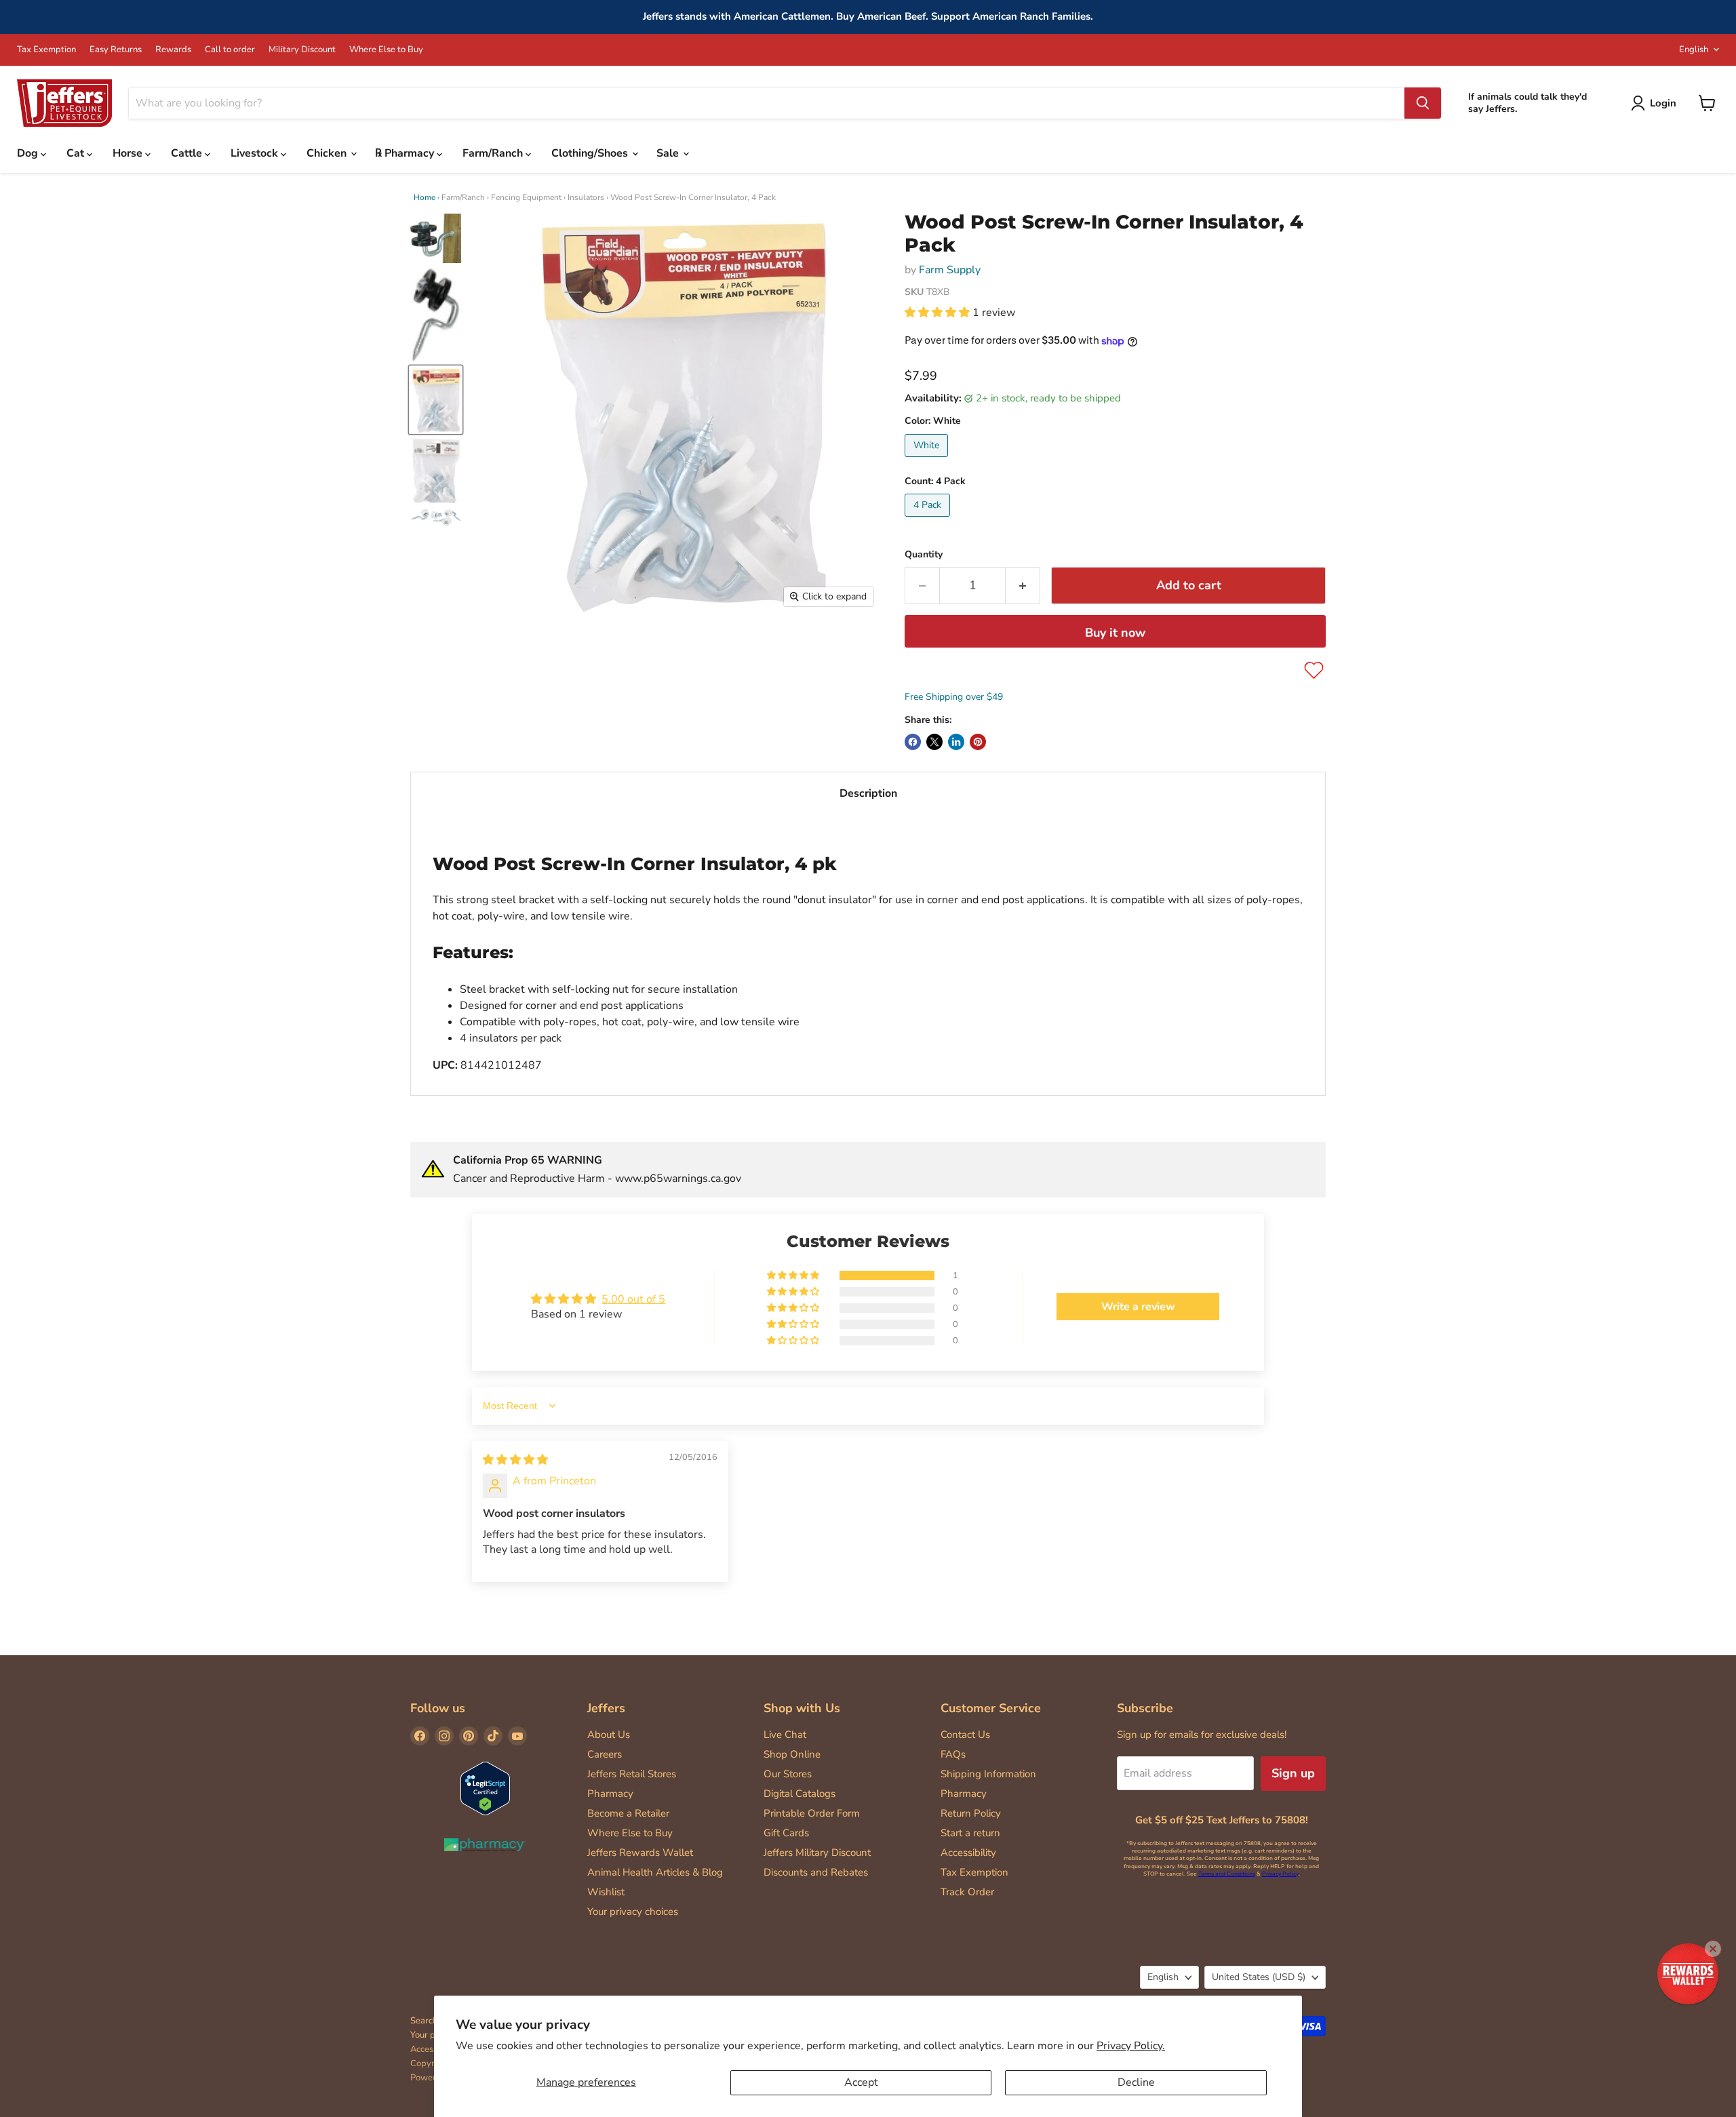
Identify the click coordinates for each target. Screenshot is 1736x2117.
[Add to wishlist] (1314, 670)
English (1694, 50)
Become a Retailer (628, 1813)
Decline (1136, 2082)
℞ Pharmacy (406, 153)
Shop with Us (802, 1708)
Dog (29, 153)
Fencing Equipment (526, 197)
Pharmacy (610, 1794)
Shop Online (792, 1754)
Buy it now (1115, 633)
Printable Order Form (812, 1813)
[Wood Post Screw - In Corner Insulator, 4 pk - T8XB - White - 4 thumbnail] (436, 470)
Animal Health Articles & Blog (655, 1872)
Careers (605, 1754)
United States (1259, 1977)
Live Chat (785, 1735)
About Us (609, 1735)
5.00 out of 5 (633, 1299)
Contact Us (965, 1735)
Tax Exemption (46, 50)
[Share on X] (934, 742)
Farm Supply (950, 270)
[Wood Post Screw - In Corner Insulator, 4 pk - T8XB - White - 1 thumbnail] (436, 238)
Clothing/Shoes (591, 153)
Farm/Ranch (494, 153)
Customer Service (991, 1708)
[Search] (1423, 103)
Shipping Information (988, 1774)
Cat (77, 153)
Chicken (328, 153)
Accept (861, 2082)
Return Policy (971, 1813)
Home (425, 197)
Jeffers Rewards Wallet (640, 1853)
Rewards (173, 50)
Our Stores (788, 1774)
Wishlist (606, 1892)
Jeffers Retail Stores (632, 1774)
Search (424, 2021)
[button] (939, 313)
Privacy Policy (1280, 1874)
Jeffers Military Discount (817, 1853)
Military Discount (302, 50)
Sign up (1293, 1773)
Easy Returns (116, 50)
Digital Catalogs (800, 1794)
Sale (669, 153)
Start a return (970, 1833)
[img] (515, 1460)
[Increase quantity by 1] (1023, 586)
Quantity (924, 555)
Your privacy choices (633, 1912)
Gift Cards (786, 1833)
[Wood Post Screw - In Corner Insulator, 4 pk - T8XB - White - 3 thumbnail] (436, 400)
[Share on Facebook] (913, 742)
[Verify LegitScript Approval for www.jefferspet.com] (485, 1790)
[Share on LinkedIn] (956, 742)
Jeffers (606, 1708)
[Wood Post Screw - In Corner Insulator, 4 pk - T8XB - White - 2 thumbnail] (436, 315)
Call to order (230, 50)
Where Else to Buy (386, 50)
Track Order (967, 1892)
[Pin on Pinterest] (978, 742)
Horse (129, 153)
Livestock (256, 153)
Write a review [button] (1138, 1307)
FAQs (953, 1754)
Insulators (586, 197)
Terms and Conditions (1227, 1874)
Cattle (188, 153)
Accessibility (968, 1853)
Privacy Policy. (1131, 2046)
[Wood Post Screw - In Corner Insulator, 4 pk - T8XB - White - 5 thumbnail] (436, 518)
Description (868, 793)
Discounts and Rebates (816, 1872)
